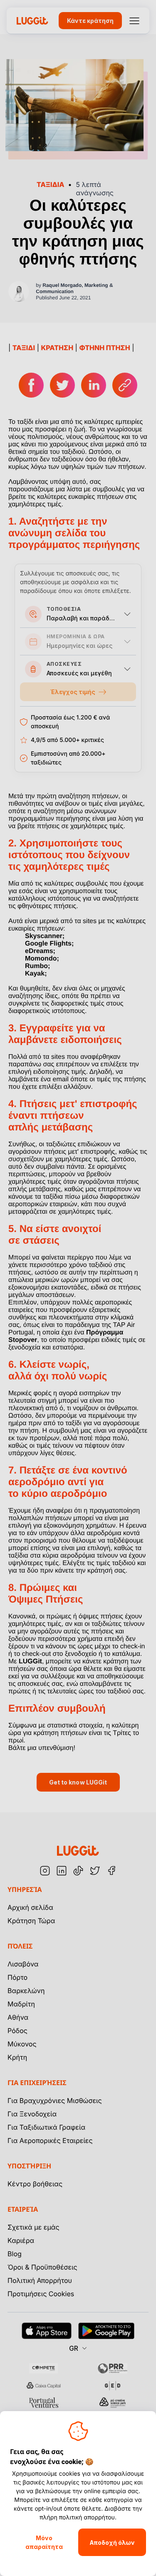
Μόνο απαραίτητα (44, 2542)
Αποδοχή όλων (112, 2542)
